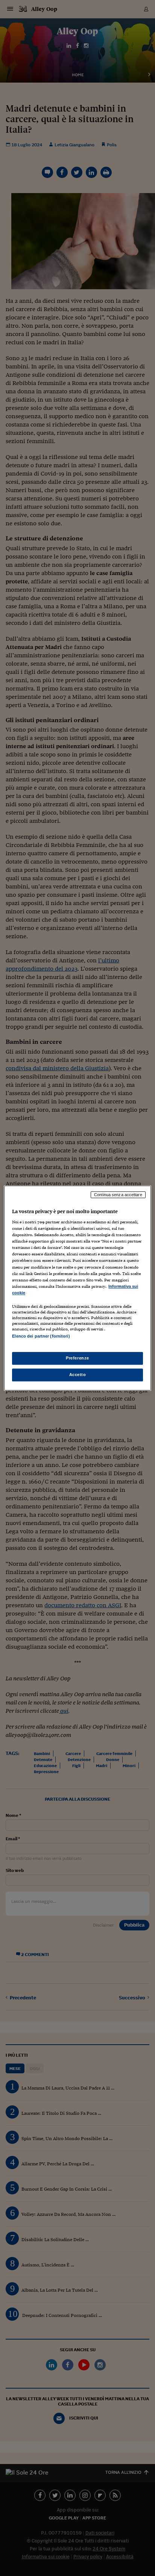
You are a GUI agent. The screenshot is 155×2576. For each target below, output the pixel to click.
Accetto (78, 1375)
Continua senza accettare (118, 1195)
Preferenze (77, 1358)
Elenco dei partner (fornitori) (41, 1336)
